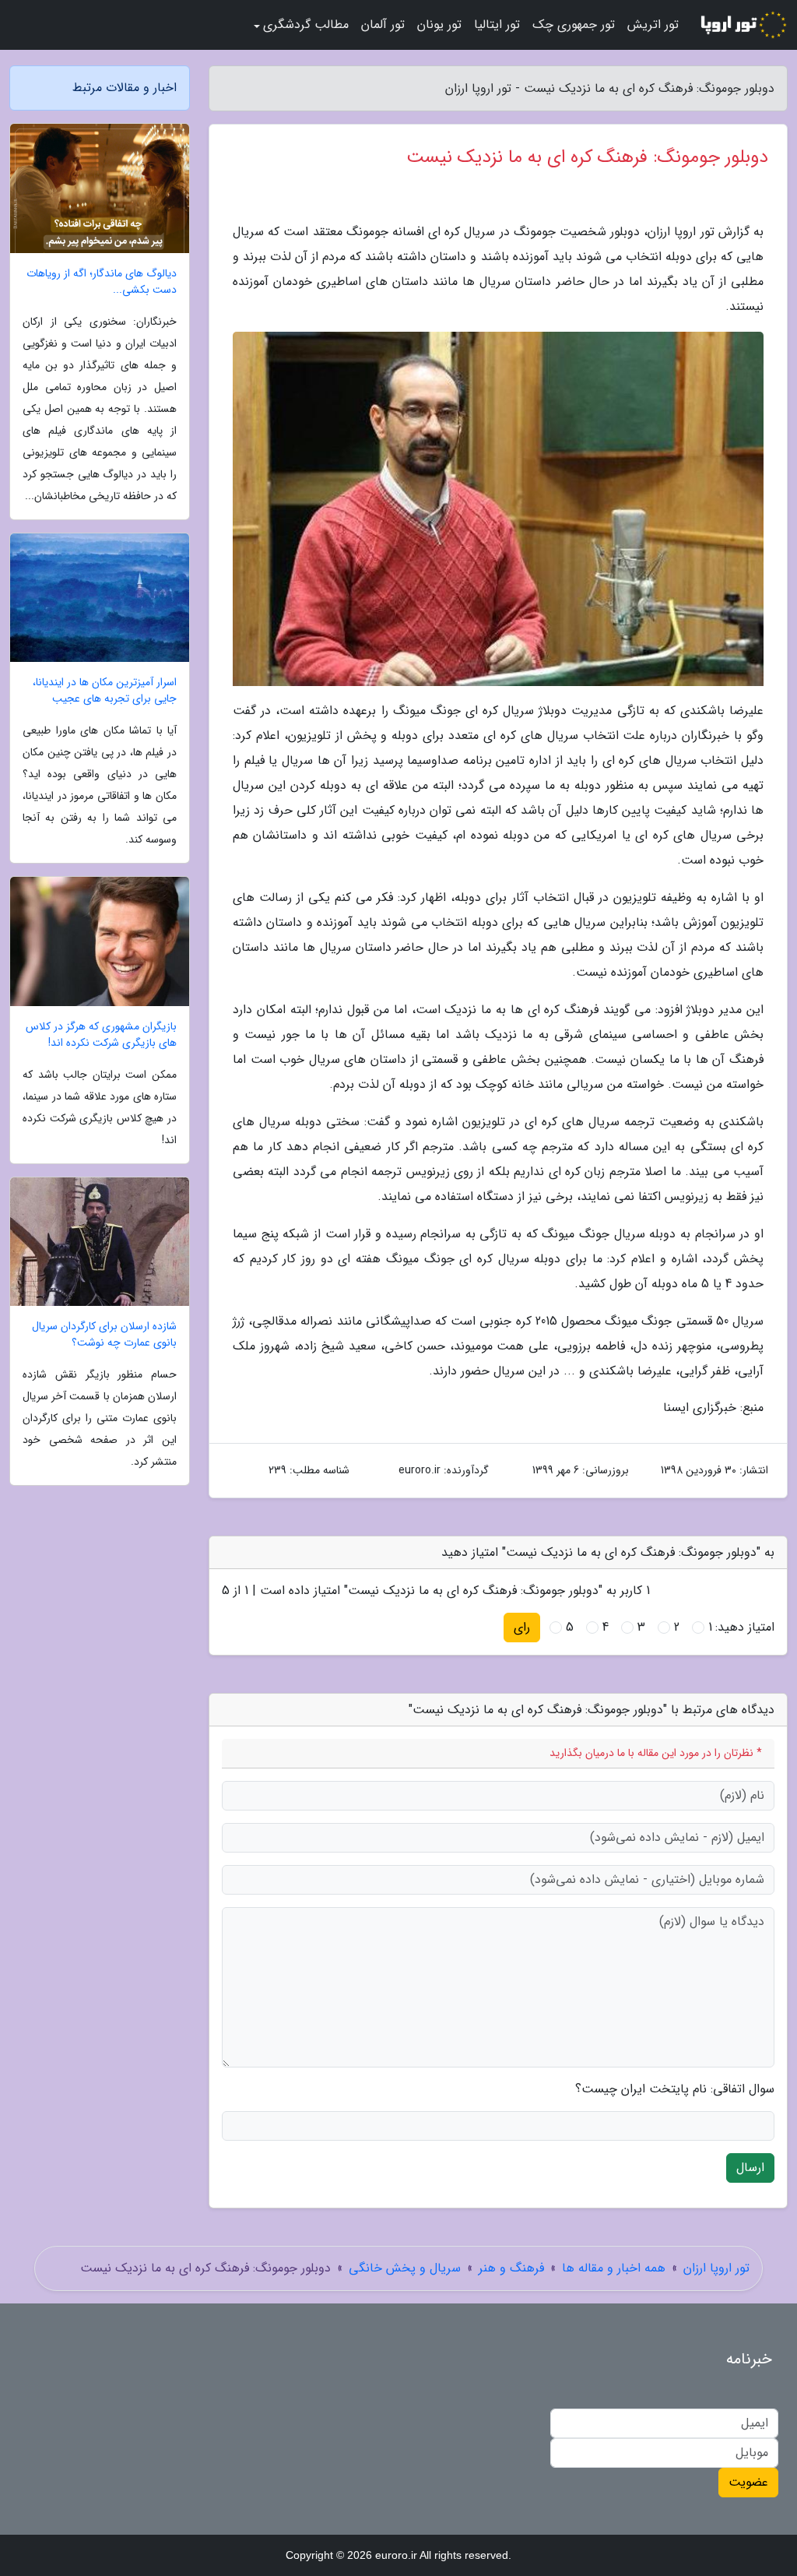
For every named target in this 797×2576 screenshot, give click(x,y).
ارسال (750, 2168)
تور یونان (439, 25)
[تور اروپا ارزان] (743, 25)
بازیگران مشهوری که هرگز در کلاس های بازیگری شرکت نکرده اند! (101, 1035)
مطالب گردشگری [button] (306, 25)
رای (522, 1627)
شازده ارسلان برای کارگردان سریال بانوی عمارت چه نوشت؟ (104, 1335)
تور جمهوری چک (574, 25)
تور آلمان (383, 25)
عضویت (748, 2482)
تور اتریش (653, 25)
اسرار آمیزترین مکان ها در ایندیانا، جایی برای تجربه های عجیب (105, 691)
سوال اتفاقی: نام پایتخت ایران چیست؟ (675, 2089)
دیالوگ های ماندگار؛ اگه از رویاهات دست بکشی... (102, 282)
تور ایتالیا (497, 25)
